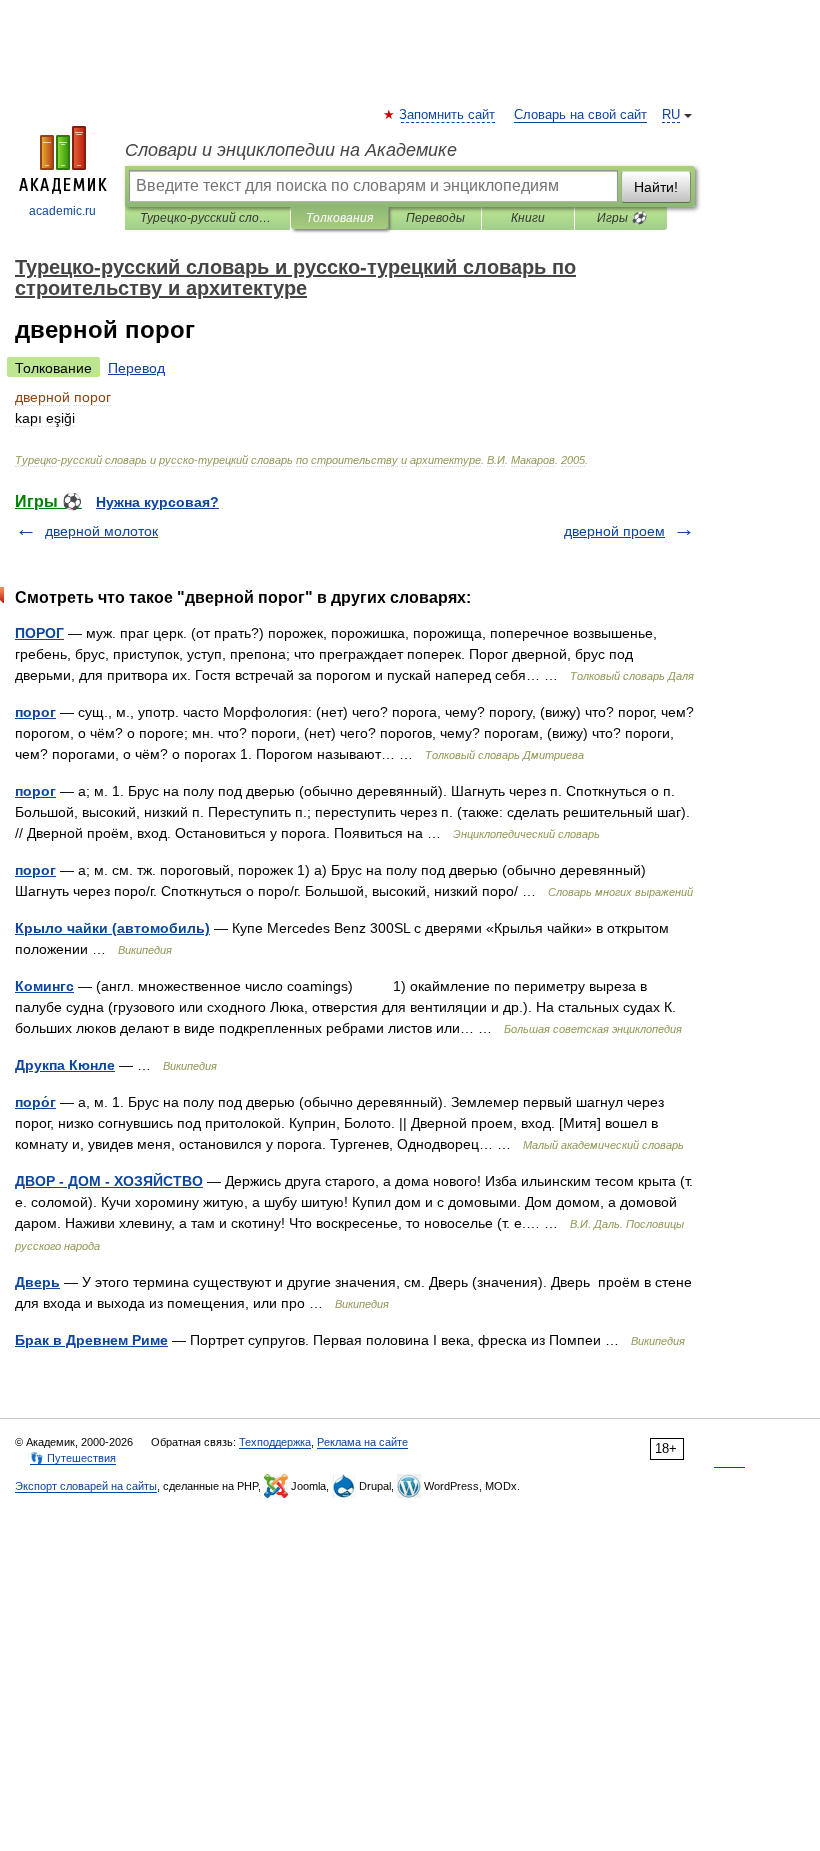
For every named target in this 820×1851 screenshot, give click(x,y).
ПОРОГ (39, 633)
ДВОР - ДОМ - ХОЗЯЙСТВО (109, 1181)
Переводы (435, 218)
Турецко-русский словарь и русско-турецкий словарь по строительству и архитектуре (207, 218)
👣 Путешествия (73, 1458)
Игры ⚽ (621, 218)
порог (35, 712)
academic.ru (62, 211)
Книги (528, 218)
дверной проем (614, 531)
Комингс (44, 986)
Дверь (37, 1282)
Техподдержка (275, 1442)
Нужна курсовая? (157, 502)
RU (671, 115)
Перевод (136, 368)
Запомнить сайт (448, 115)
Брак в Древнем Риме (91, 1340)
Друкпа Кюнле (65, 1065)
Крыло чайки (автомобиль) (112, 928)
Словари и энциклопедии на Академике (291, 150)
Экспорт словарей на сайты (86, 1486)
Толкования (339, 218)
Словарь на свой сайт (580, 115)
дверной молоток (101, 531)
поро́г (35, 1102)
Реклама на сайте (362, 1442)
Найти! (656, 187)
